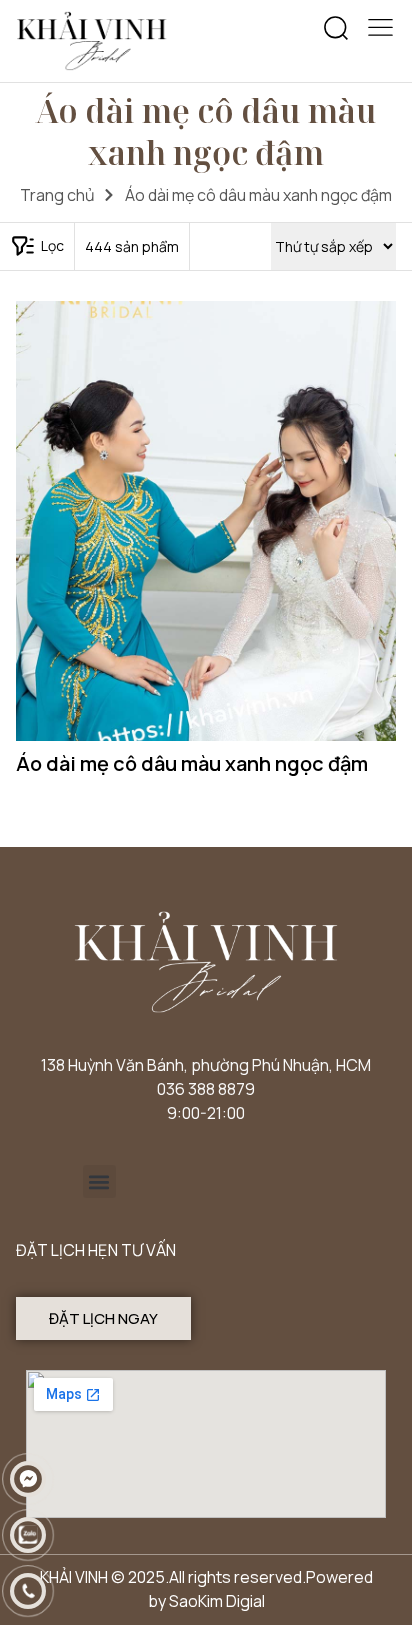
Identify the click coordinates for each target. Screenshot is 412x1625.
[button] (336, 29)
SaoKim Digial (217, 1601)
